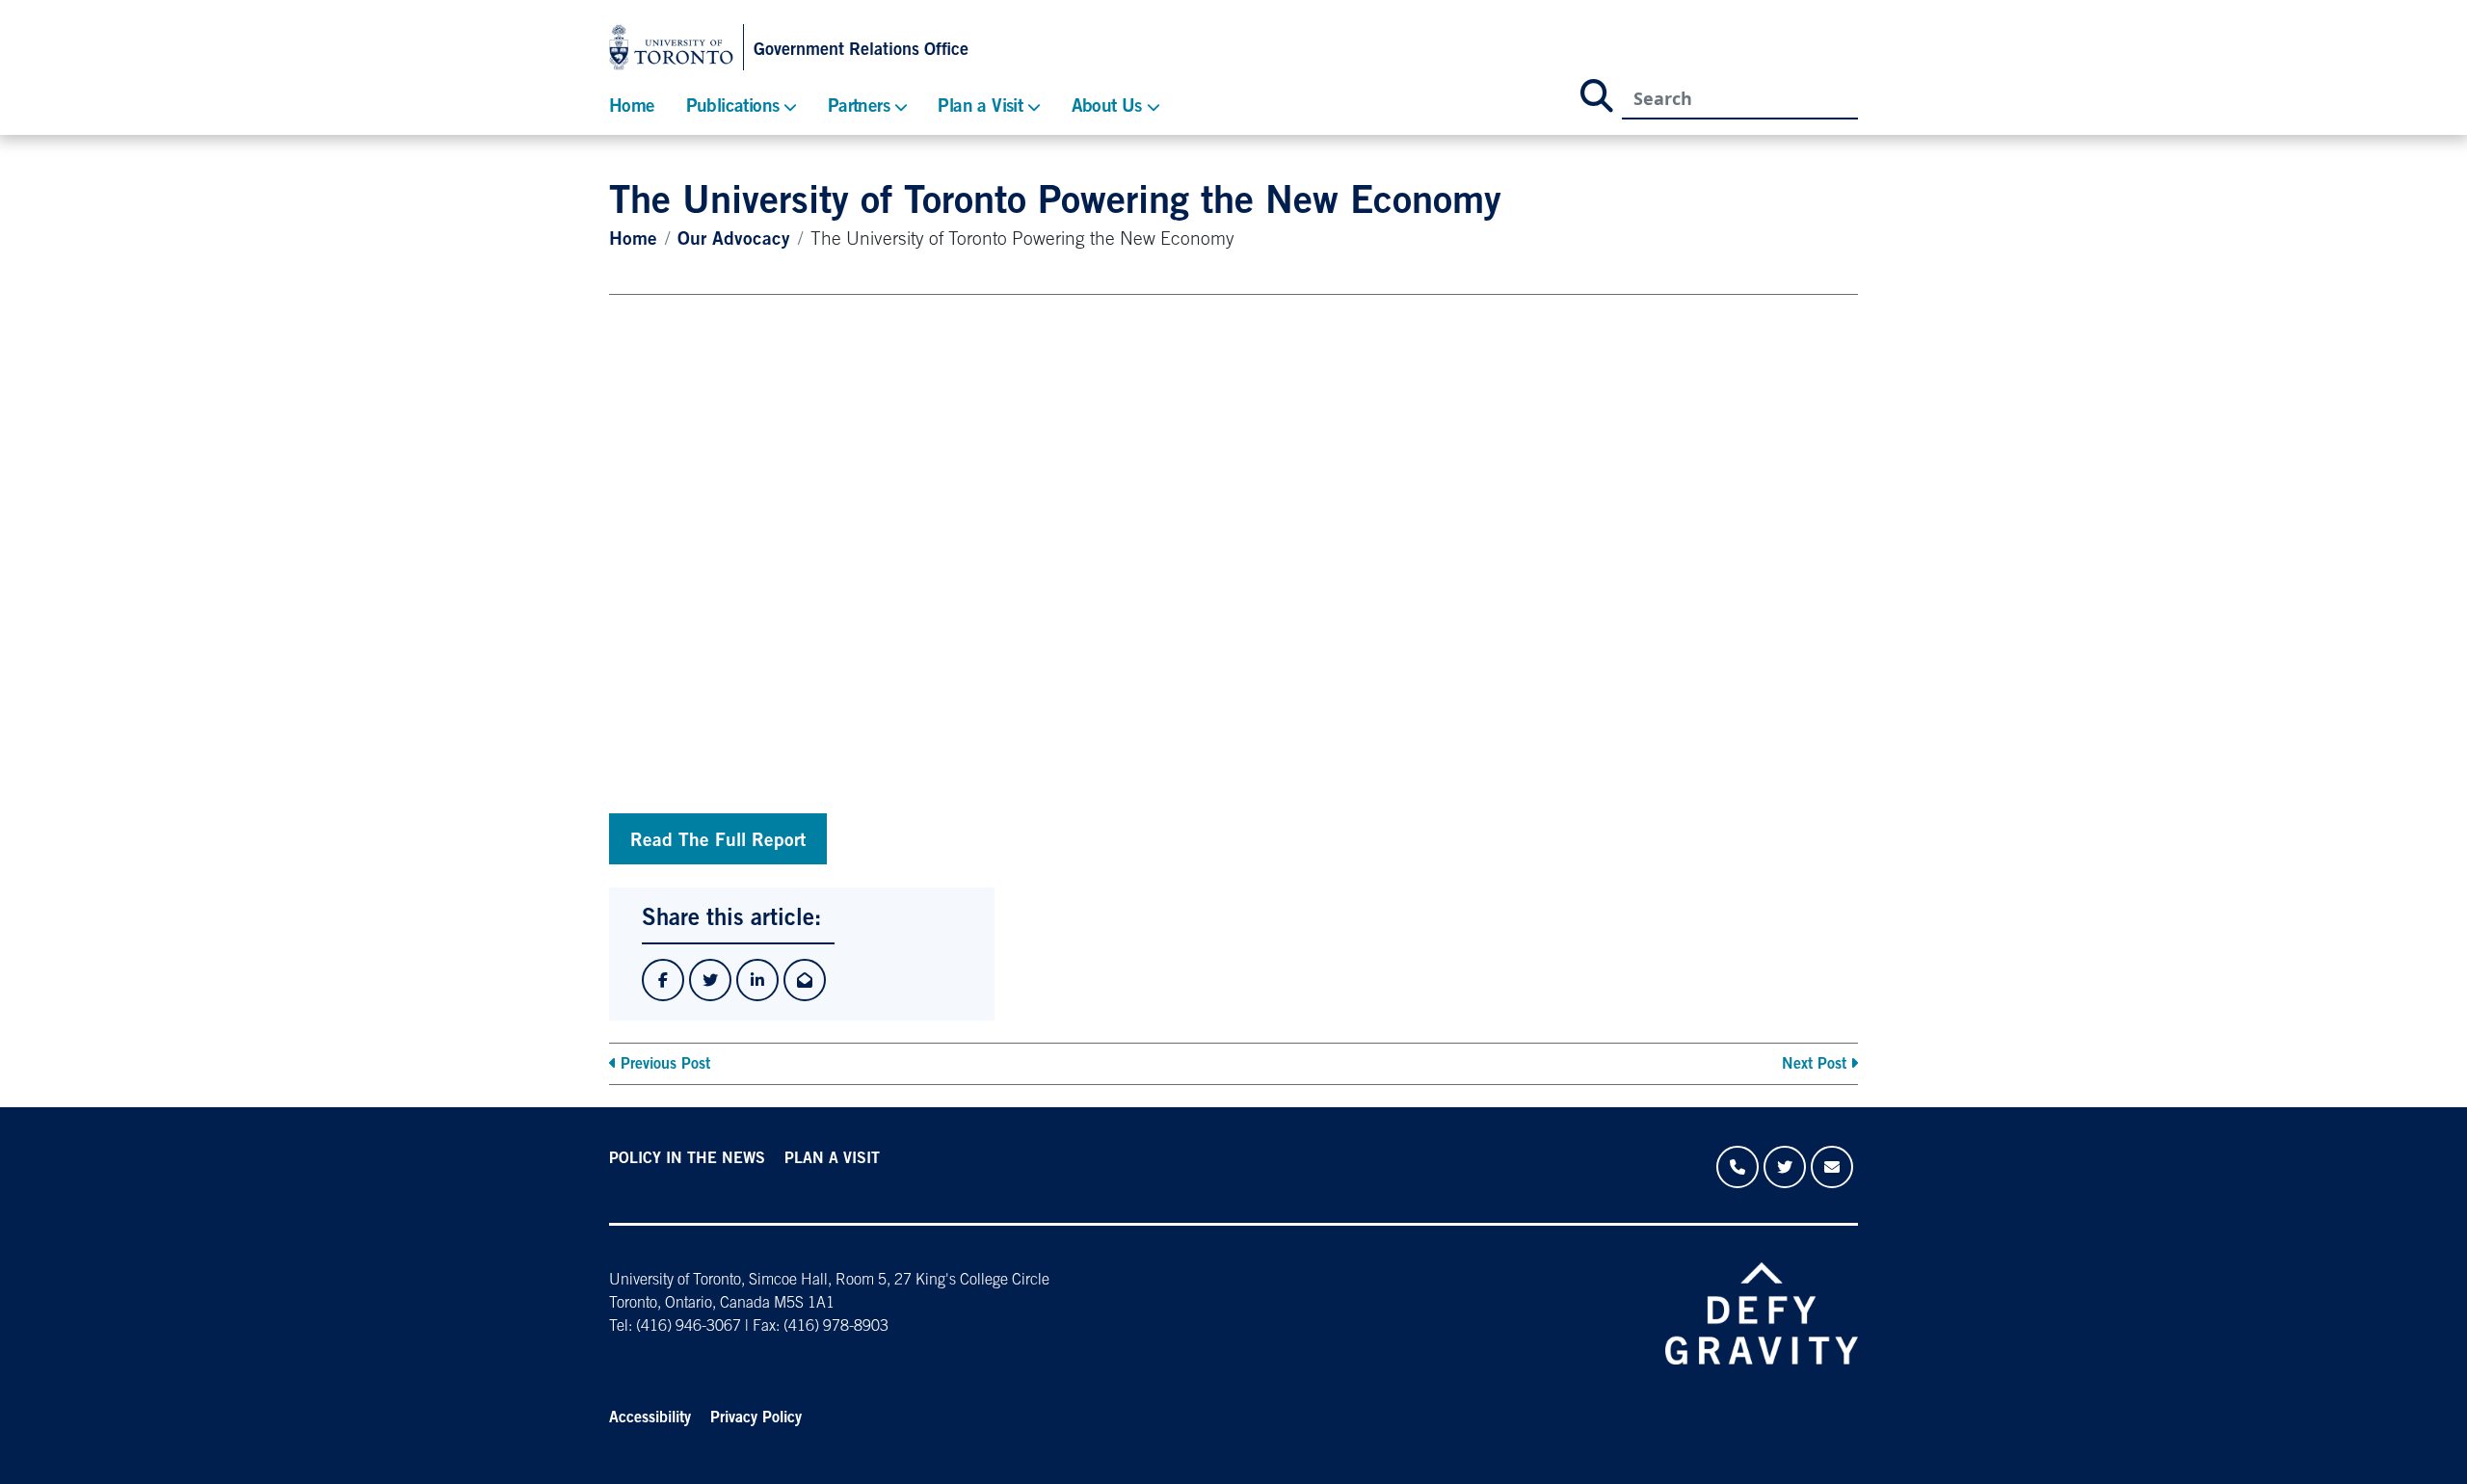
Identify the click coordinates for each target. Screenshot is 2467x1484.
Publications (733, 107)
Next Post (1814, 1065)
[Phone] (1738, 1167)
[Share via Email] (805, 980)
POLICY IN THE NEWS (687, 1159)
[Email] (1832, 1167)
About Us (1107, 107)
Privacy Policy (756, 1418)
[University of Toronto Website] (676, 47)
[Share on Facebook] (663, 980)
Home (632, 107)
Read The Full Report (718, 842)
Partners (859, 107)
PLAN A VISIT (832, 1159)
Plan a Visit (980, 107)
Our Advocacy (734, 240)
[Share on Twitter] (710, 980)
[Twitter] (1785, 1167)
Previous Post (665, 1065)
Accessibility (650, 1418)
